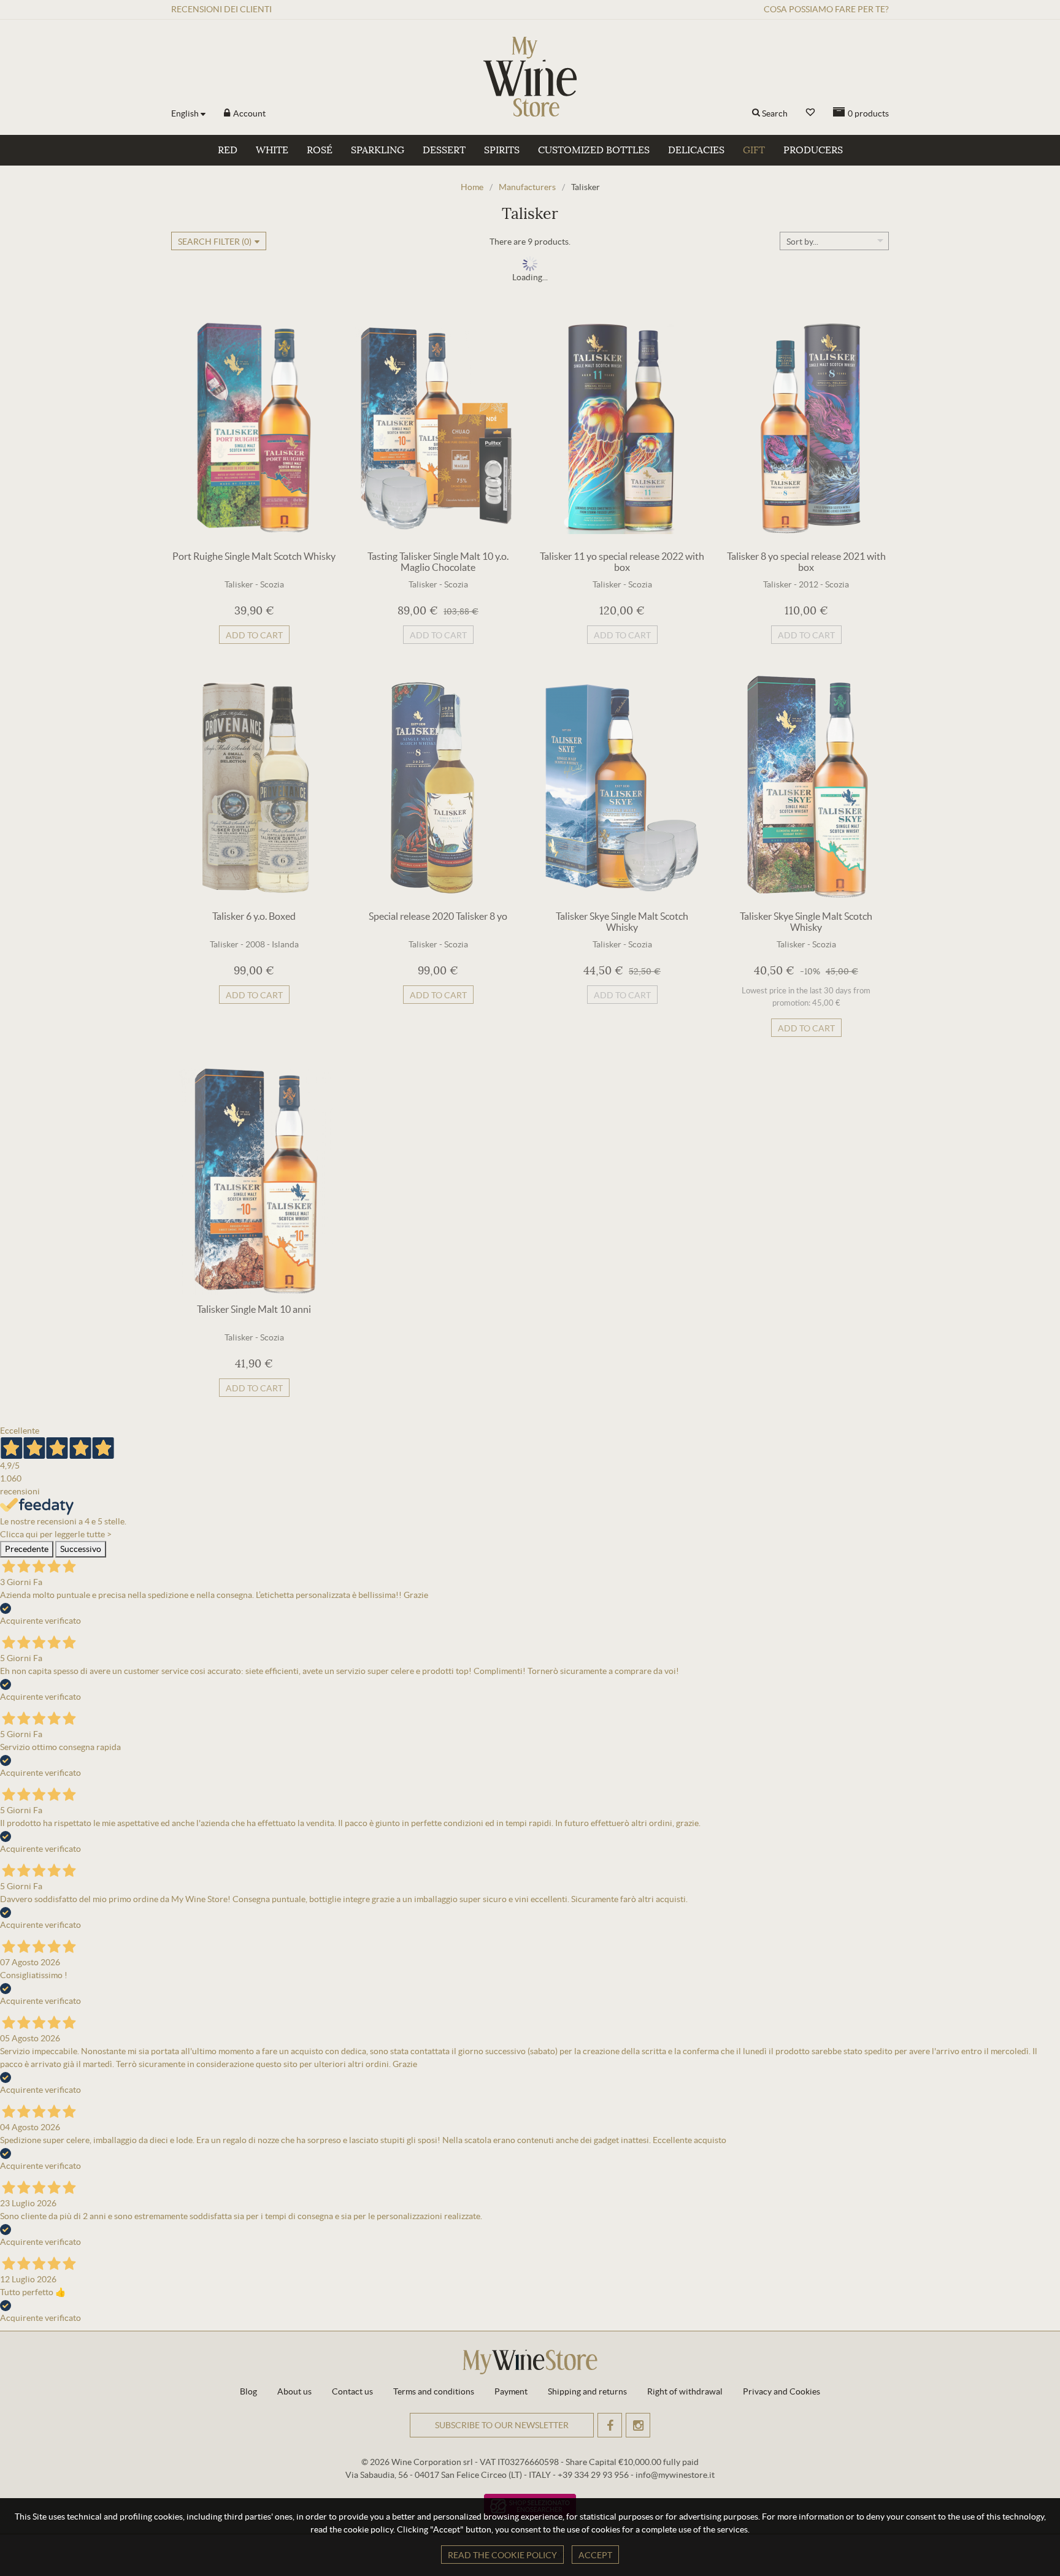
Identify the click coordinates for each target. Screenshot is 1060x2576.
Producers (813, 150)
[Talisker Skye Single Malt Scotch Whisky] (622, 788)
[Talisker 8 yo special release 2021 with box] (806, 428)
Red (228, 150)
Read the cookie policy (502, 2555)
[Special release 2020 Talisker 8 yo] (438, 788)
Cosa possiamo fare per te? (826, 9)
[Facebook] (610, 2425)
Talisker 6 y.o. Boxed (254, 916)
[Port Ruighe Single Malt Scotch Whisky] (254, 428)
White (272, 150)
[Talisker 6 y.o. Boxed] (254, 788)
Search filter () (215, 242)
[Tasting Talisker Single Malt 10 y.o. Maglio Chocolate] (438, 428)
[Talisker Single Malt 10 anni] (254, 1181)
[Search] (756, 113)
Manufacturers (527, 187)
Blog (248, 2391)
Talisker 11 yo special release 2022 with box (622, 562)
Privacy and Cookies (782, 2391)
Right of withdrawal (685, 2391)
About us (294, 2391)
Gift (754, 150)
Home (472, 187)
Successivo (81, 1549)
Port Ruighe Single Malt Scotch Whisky (254, 556)
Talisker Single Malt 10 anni (254, 1309)
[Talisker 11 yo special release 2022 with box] (622, 428)
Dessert (444, 150)
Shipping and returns (587, 2391)
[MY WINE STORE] (530, 77)
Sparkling (378, 150)
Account (248, 113)
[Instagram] (638, 2425)
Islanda (285, 944)
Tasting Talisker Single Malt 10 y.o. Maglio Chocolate (438, 562)
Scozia (272, 584)
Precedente (27, 1549)
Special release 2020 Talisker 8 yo (438, 916)
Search (775, 113)
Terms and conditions (434, 2391)
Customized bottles (594, 150)
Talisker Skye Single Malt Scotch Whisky (622, 922)
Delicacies (696, 150)
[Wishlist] (810, 113)
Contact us (352, 2391)
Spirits (502, 150)
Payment (511, 2391)
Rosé (320, 150)
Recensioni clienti (221, 9)
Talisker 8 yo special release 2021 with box (806, 562)
